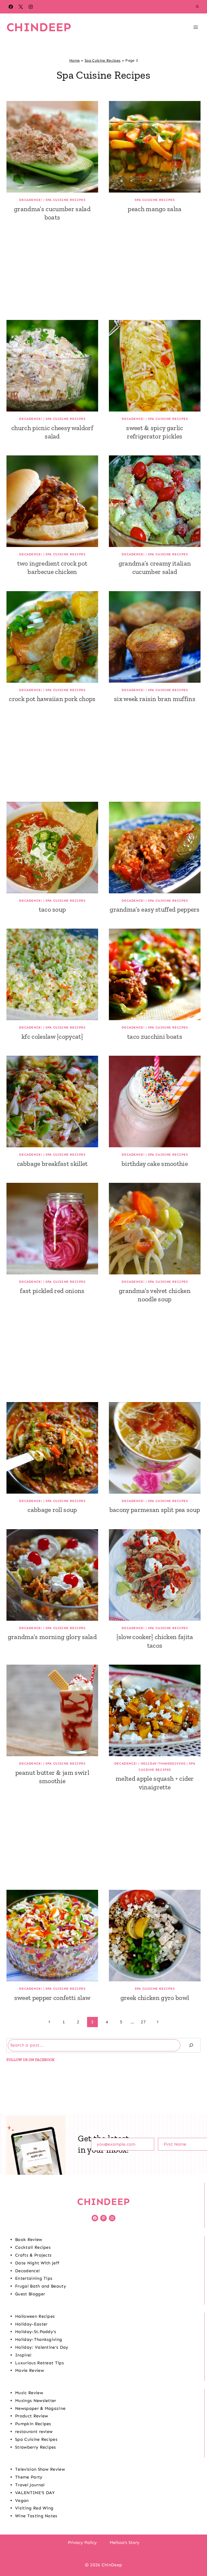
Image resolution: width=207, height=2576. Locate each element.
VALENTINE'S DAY (35, 2493)
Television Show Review (40, 2469)
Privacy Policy (82, 2542)
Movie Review (30, 2370)
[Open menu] (196, 27)
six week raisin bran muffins (155, 699)
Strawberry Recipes (36, 2447)
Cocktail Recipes (33, 2247)
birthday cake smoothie (155, 1164)
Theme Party (29, 2477)
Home (75, 60)
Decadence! (31, 200)
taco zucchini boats (155, 1036)
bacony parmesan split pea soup (155, 1510)
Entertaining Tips (34, 2278)
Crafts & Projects (33, 2255)
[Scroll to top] (194, 2555)
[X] (21, 7)
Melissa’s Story (125, 2542)
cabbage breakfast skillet (52, 1164)
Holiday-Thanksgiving (163, 1763)
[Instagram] (31, 7)
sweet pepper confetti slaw (52, 1998)
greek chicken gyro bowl (155, 1998)
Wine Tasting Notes (36, 2516)
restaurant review (34, 2432)
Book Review (29, 2239)
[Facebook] (11, 7)
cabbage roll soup (52, 1510)
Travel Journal (30, 2485)
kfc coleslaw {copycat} (52, 1036)
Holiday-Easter (31, 2324)
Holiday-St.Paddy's (36, 2332)
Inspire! (23, 2355)
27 (143, 2022)
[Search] (191, 2045)
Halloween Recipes (35, 2316)
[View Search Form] (197, 7)
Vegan (22, 2500)
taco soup (52, 909)
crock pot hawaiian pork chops (52, 699)
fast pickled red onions (52, 1291)
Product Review (32, 2416)
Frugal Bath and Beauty (41, 2286)
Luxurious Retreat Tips (39, 2363)
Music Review (29, 2393)
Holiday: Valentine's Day (42, 2347)
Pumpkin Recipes (33, 2424)
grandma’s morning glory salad (52, 1637)
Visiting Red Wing (34, 2508)
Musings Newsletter (36, 2401)
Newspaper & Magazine (40, 2408)
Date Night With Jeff (37, 2263)
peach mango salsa (155, 209)
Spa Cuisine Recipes (103, 60)
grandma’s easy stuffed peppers (155, 909)
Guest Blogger (30, 2294)
